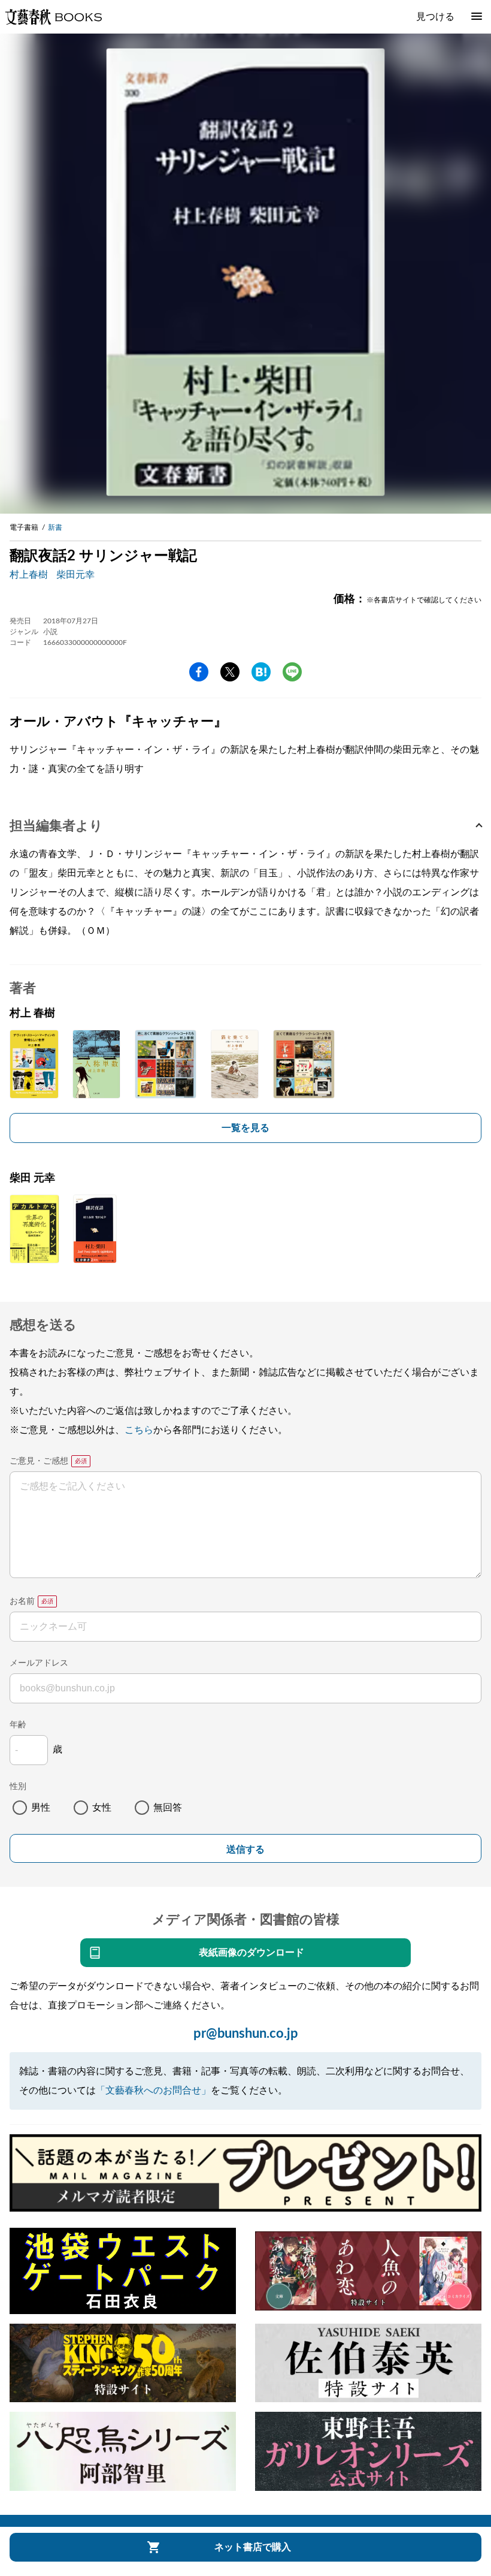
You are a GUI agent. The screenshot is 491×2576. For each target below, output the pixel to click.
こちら (139, 1430)
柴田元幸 (75, 575)
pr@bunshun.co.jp (246, 2034)
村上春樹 (29, 575)
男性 (41, 1808)
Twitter (230, 672)
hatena (261, 672)
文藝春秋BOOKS (53, 17)
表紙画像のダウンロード (251, 1953)
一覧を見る (245, 1128)
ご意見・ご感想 (39, 1461)
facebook (199, 672)
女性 (102, 1808)
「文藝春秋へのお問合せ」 (153, 2091)
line (292, 672)
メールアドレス (39, 1663)
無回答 (168, 1808)
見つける (435, 17)
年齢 (18, 1725)
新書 (55, 527)
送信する (245, 1849)
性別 (18, 1787)
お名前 (22, 1601)
